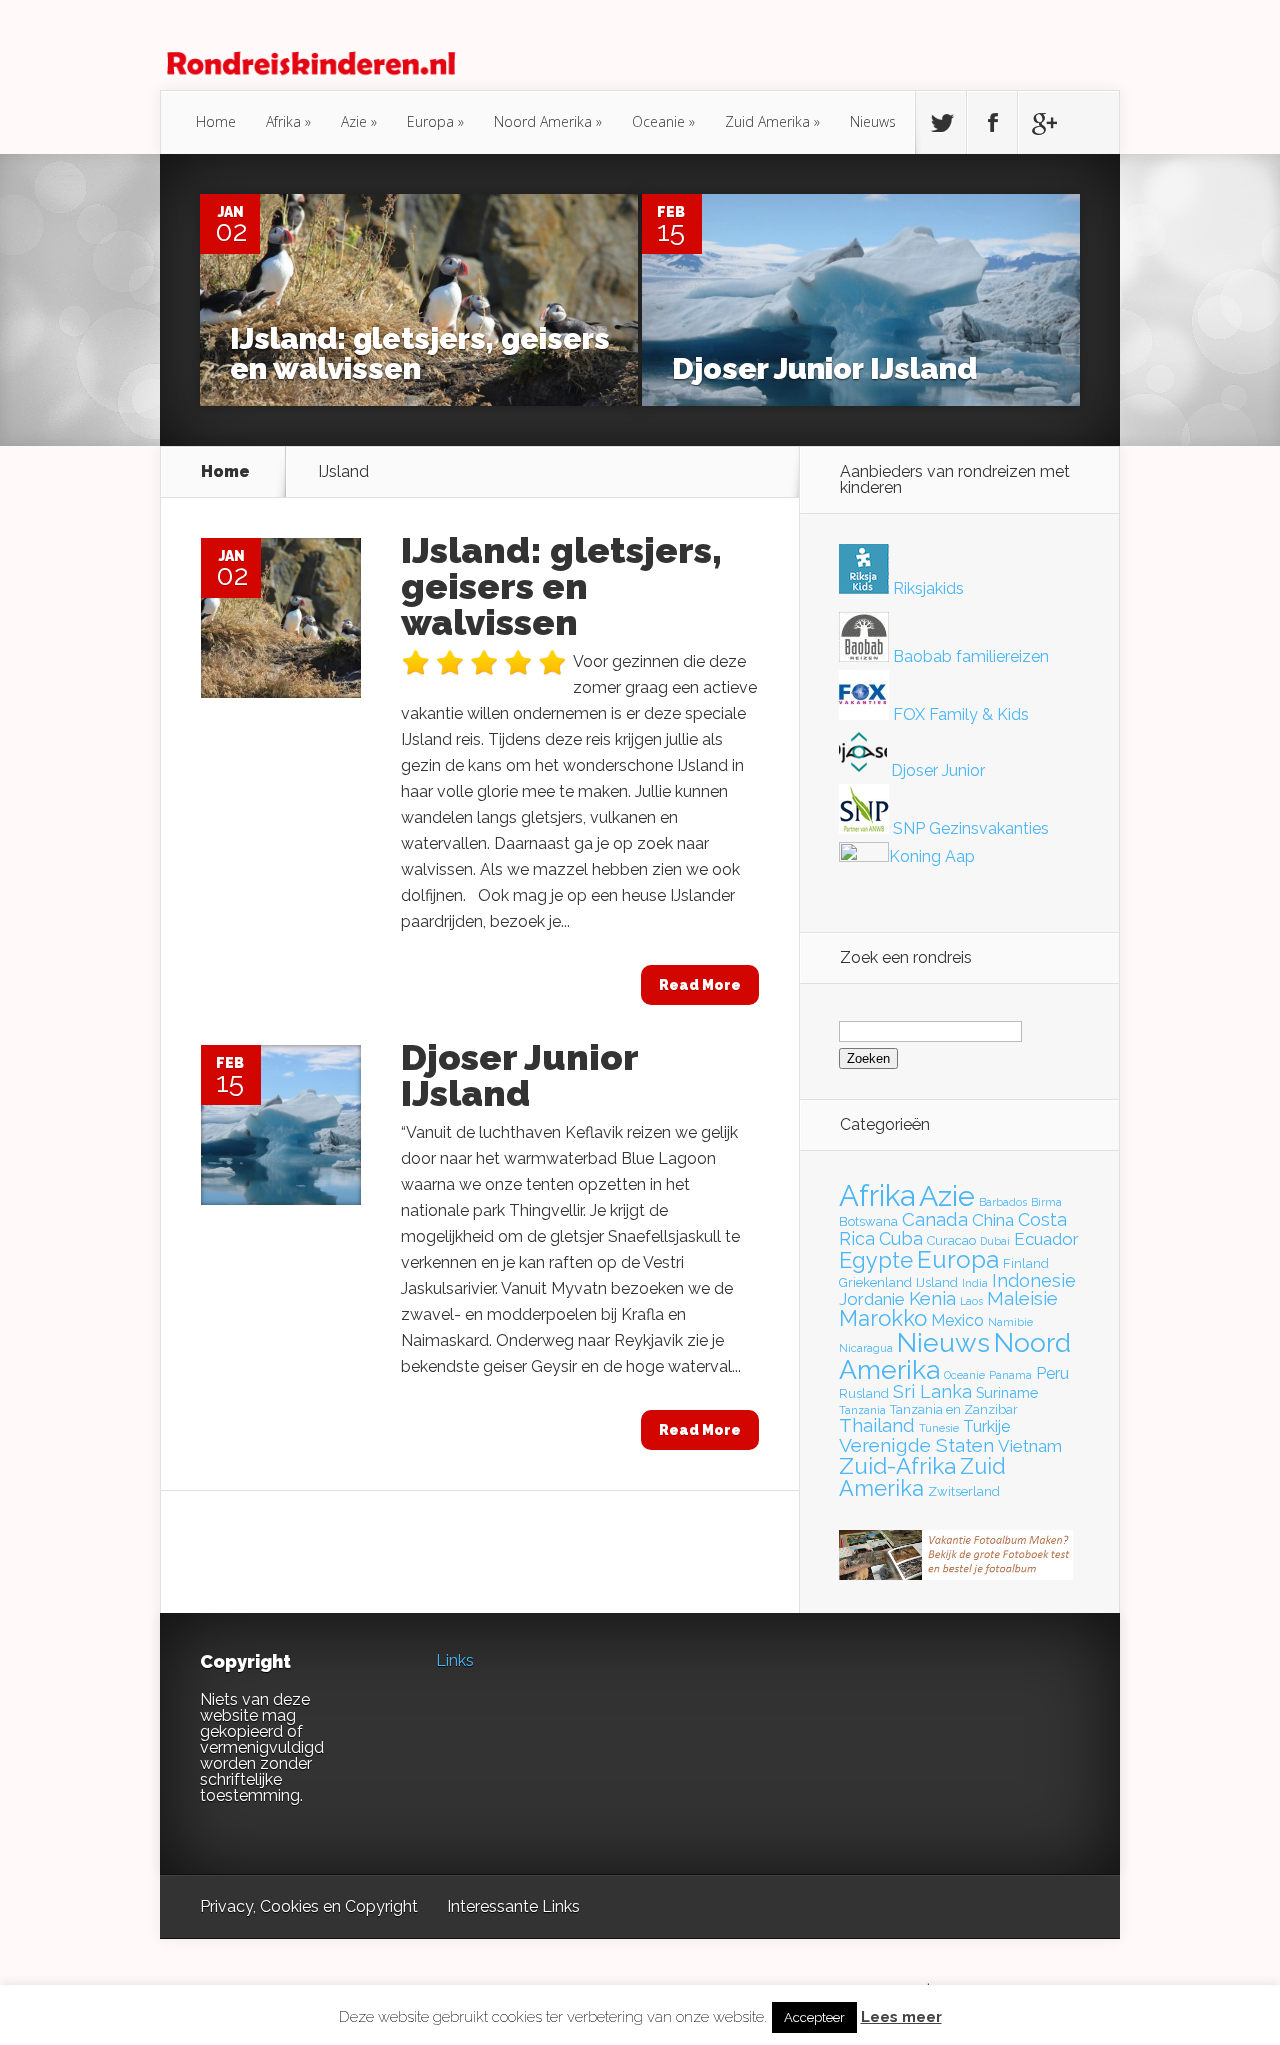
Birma (1046, 1202)
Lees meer (901, 2017)
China (993, 1220)
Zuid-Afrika (897, 1466)
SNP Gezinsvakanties (969, 828)
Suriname (1007, 1392)
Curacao (951, 1240)
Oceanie (658, 121)
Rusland (864, 1393)
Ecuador (1046, 1239)
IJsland (937, 1282)
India (975, 1283)
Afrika (283, 121)
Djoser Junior (936, 770)
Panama (1010, 1375)
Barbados (1003, 1202)
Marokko (883, 1318)
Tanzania (862, 1410)
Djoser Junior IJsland (824, 368)
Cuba (901, 1238)
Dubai (995, 1241)
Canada (935, 1219)
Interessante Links (513, 1906)
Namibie (1010, 1322)
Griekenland (875, 1282)
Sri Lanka (932, 1391)
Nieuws (873, 121)
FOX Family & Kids (959, 714)
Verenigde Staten (916, 1445)
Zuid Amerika (767, 121)
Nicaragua (866, 1348)
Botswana (868, 1221)
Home (216, 121)
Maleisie (1022, 1298)
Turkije (986, 1426)
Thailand (877, 1425)
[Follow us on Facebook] (992, 123)
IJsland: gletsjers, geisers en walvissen (420, 353)
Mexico (957, 1320)
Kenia (932, 1298)
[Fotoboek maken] (956, 1574)
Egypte (876, 1260)
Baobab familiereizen (969, 656)
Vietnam (1030, 1446)
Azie (354, 121)
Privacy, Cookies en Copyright (309, 1906)
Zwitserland (964, 1491)
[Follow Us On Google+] (1043, 123)
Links (455, 1660)
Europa (430, 121)
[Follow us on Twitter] (941, 123)
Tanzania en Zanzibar (954, 1409)
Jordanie (872, 1299)
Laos (971, 1301)
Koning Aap (932, 856)
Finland (1026, 1263)
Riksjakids (926, 588)
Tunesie (939, 1428)
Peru (1052, 1373)
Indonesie (1034, 1280)
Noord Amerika (543, 121)
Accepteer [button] (814, 2017)
